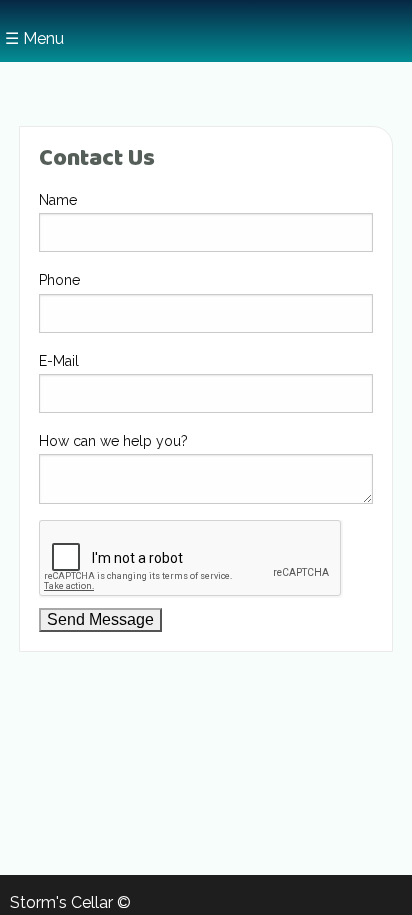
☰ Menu (34, 38)
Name (58, 200)
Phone (59, 280)
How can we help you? (113, 441)
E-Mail (59, 361)
